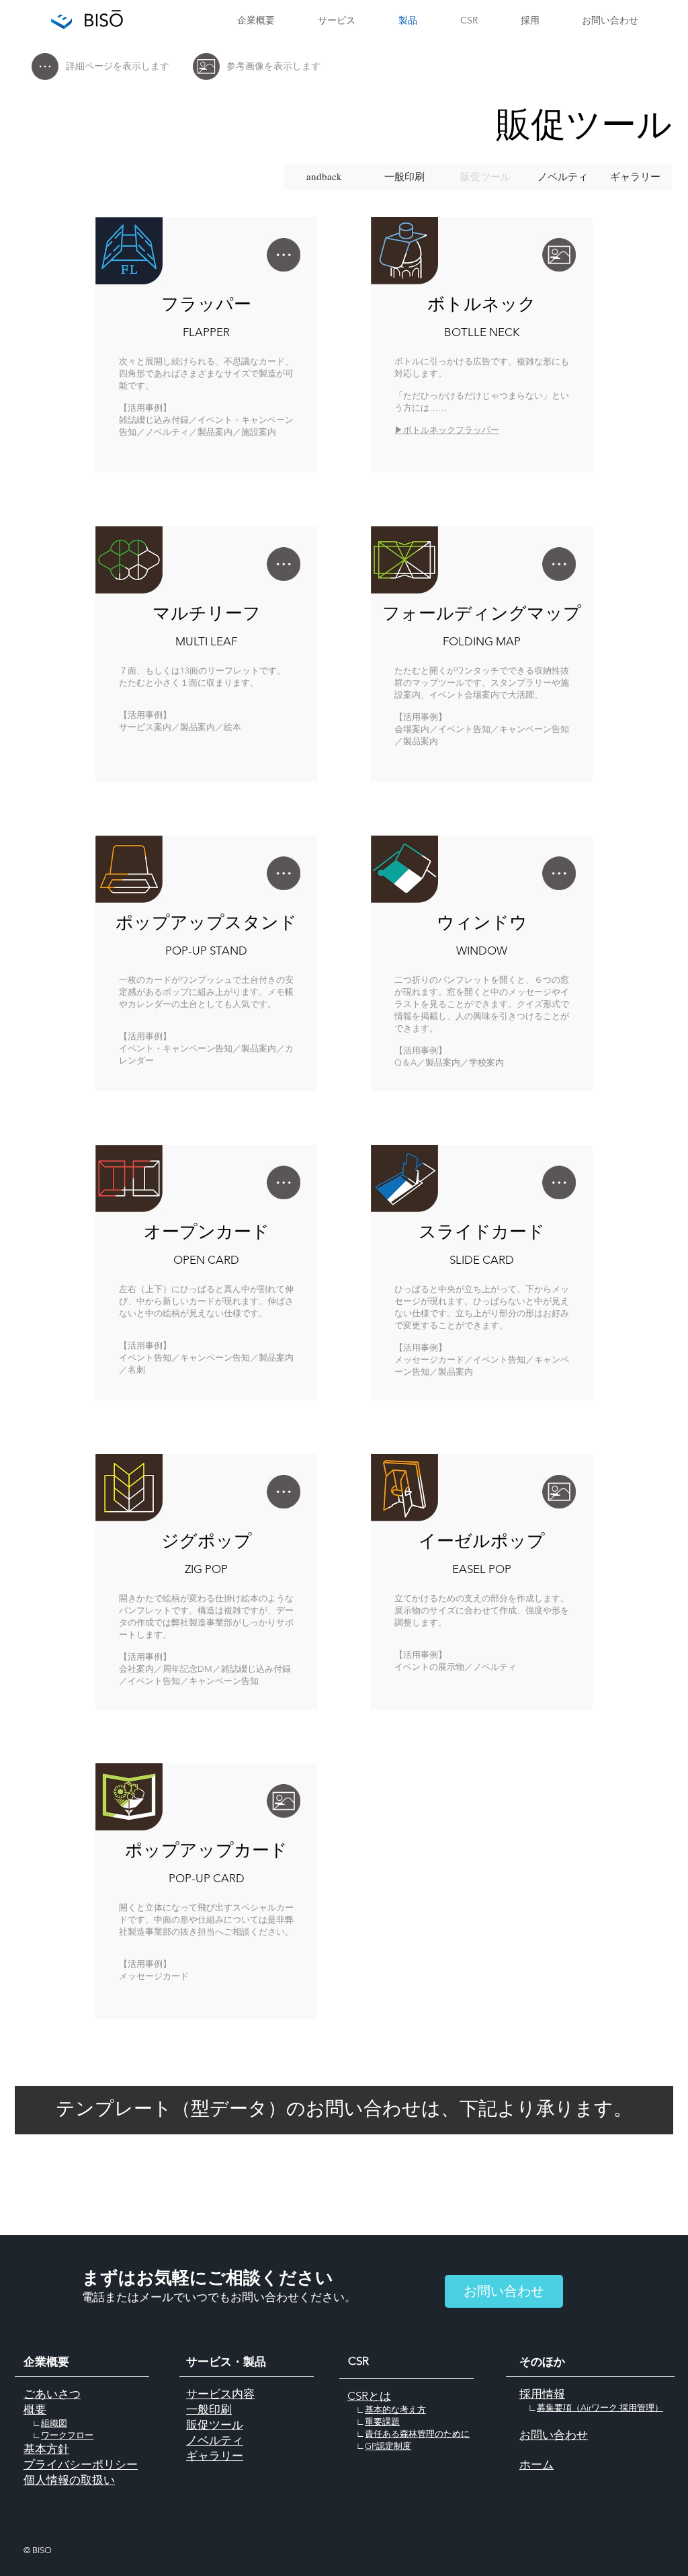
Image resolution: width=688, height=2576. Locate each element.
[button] (485, 177)
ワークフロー (67, 2435)
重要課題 (382, 2422)
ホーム (536, 2464)
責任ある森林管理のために (417, 2434)
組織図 (54, 2423)
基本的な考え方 (395, 2410)
